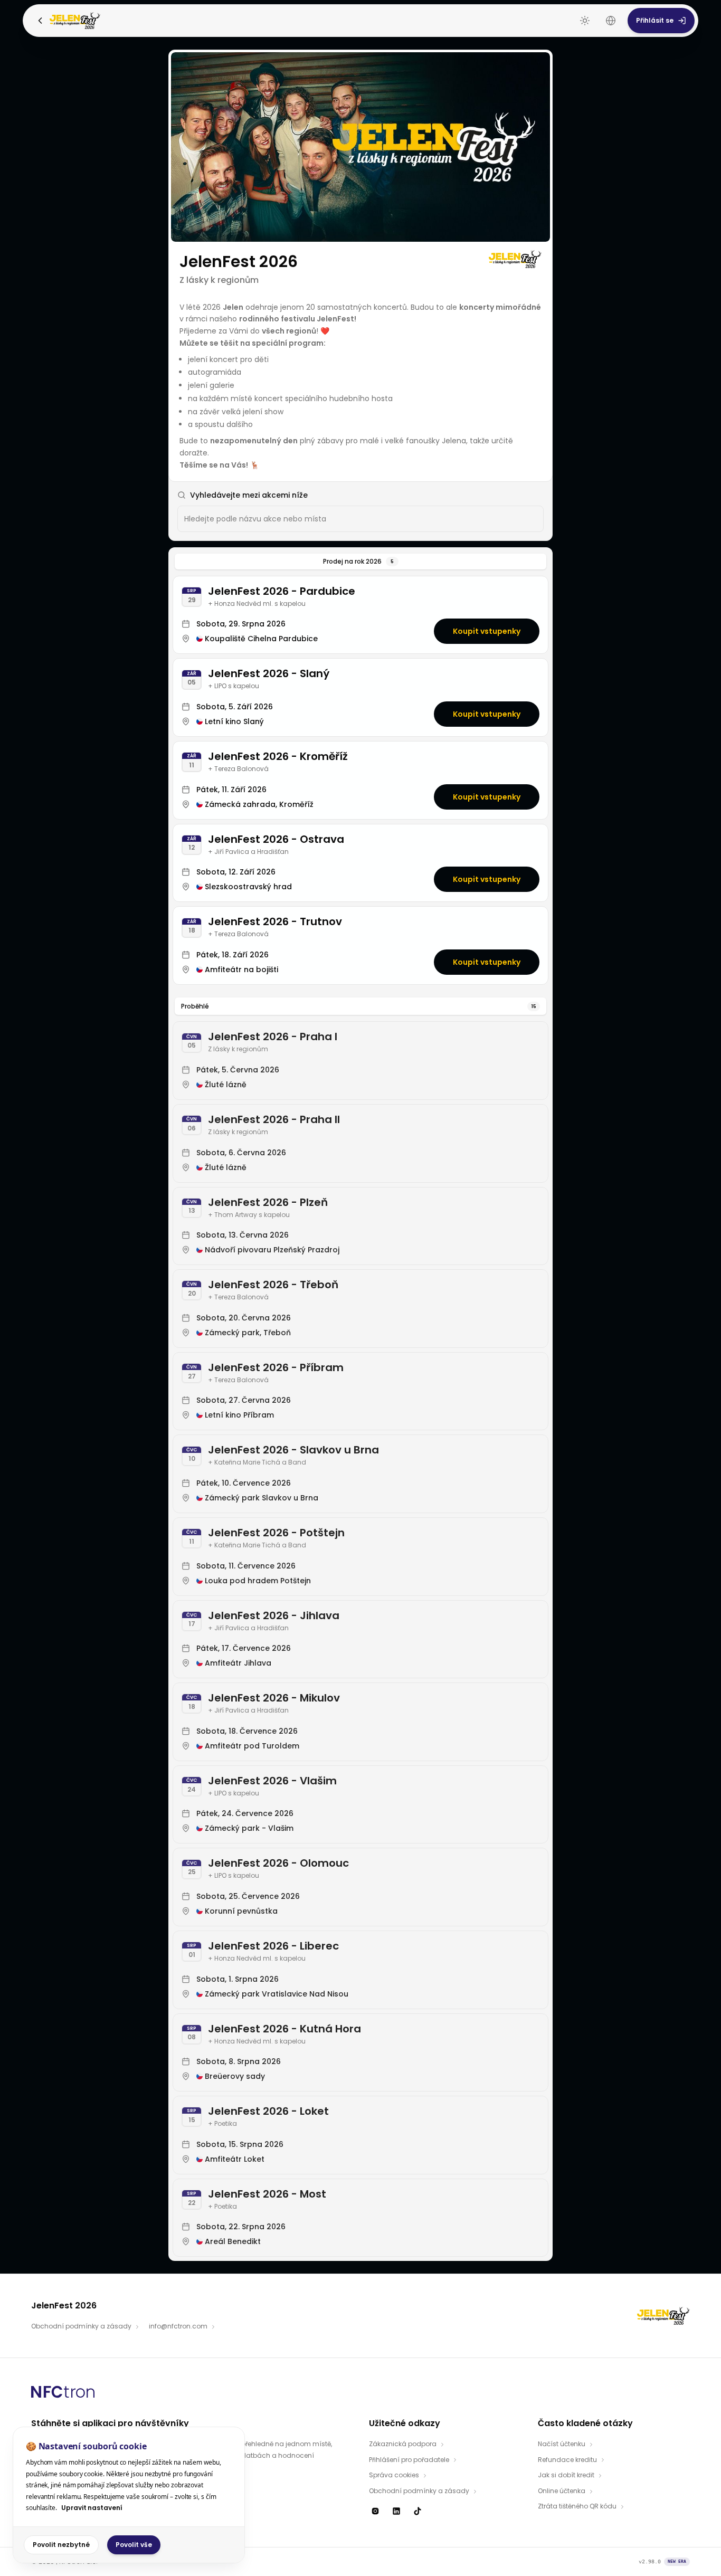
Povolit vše (134, 2545)
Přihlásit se (655, 20)
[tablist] (360, 562)
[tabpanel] (360, 1416)
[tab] (360, 562)
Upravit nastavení (92, 2508)
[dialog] (129, 2495)
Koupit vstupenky (487, 631)
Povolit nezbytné (61, 2545)
